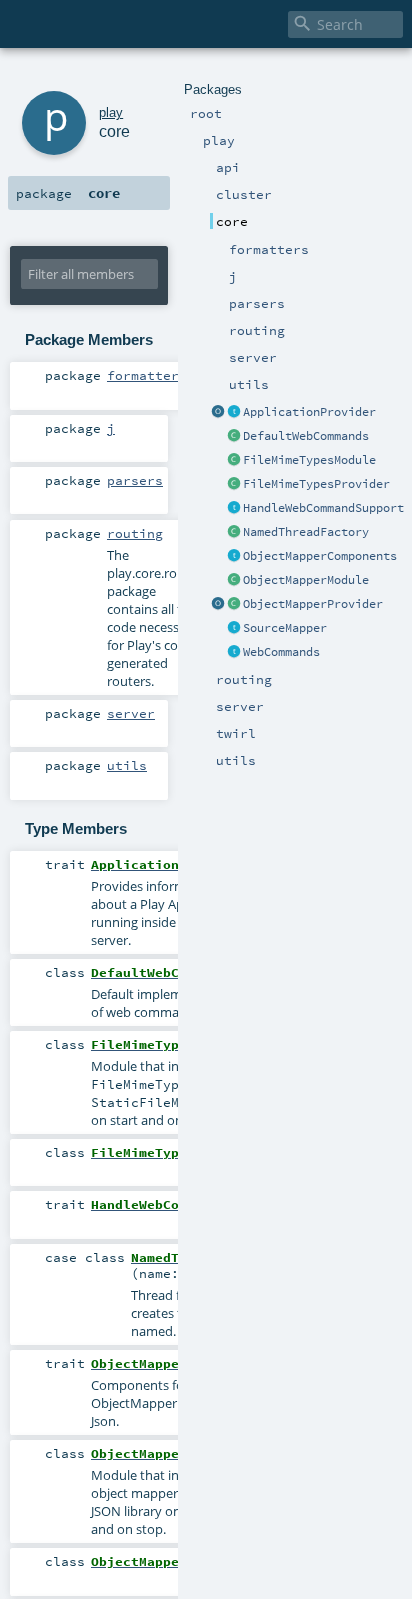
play (111, 112)
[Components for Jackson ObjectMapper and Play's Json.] (234, 557)
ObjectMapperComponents (320, 556)
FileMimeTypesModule (309, 460)
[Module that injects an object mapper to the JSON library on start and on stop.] (234, 581)
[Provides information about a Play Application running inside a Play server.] (234, 413)
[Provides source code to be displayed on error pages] (234, 629)
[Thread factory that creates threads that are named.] (234, 533)
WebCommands (281, 652)
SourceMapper (285, 628)
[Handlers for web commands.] (234, 653)
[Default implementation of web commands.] (234, 437)
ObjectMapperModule (306, 580)
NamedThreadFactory (306, 532)
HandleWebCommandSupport (323, 508)
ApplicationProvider (309, 412)
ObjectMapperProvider (313, 604)
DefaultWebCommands (306, 436)
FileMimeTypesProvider (316, 484)
